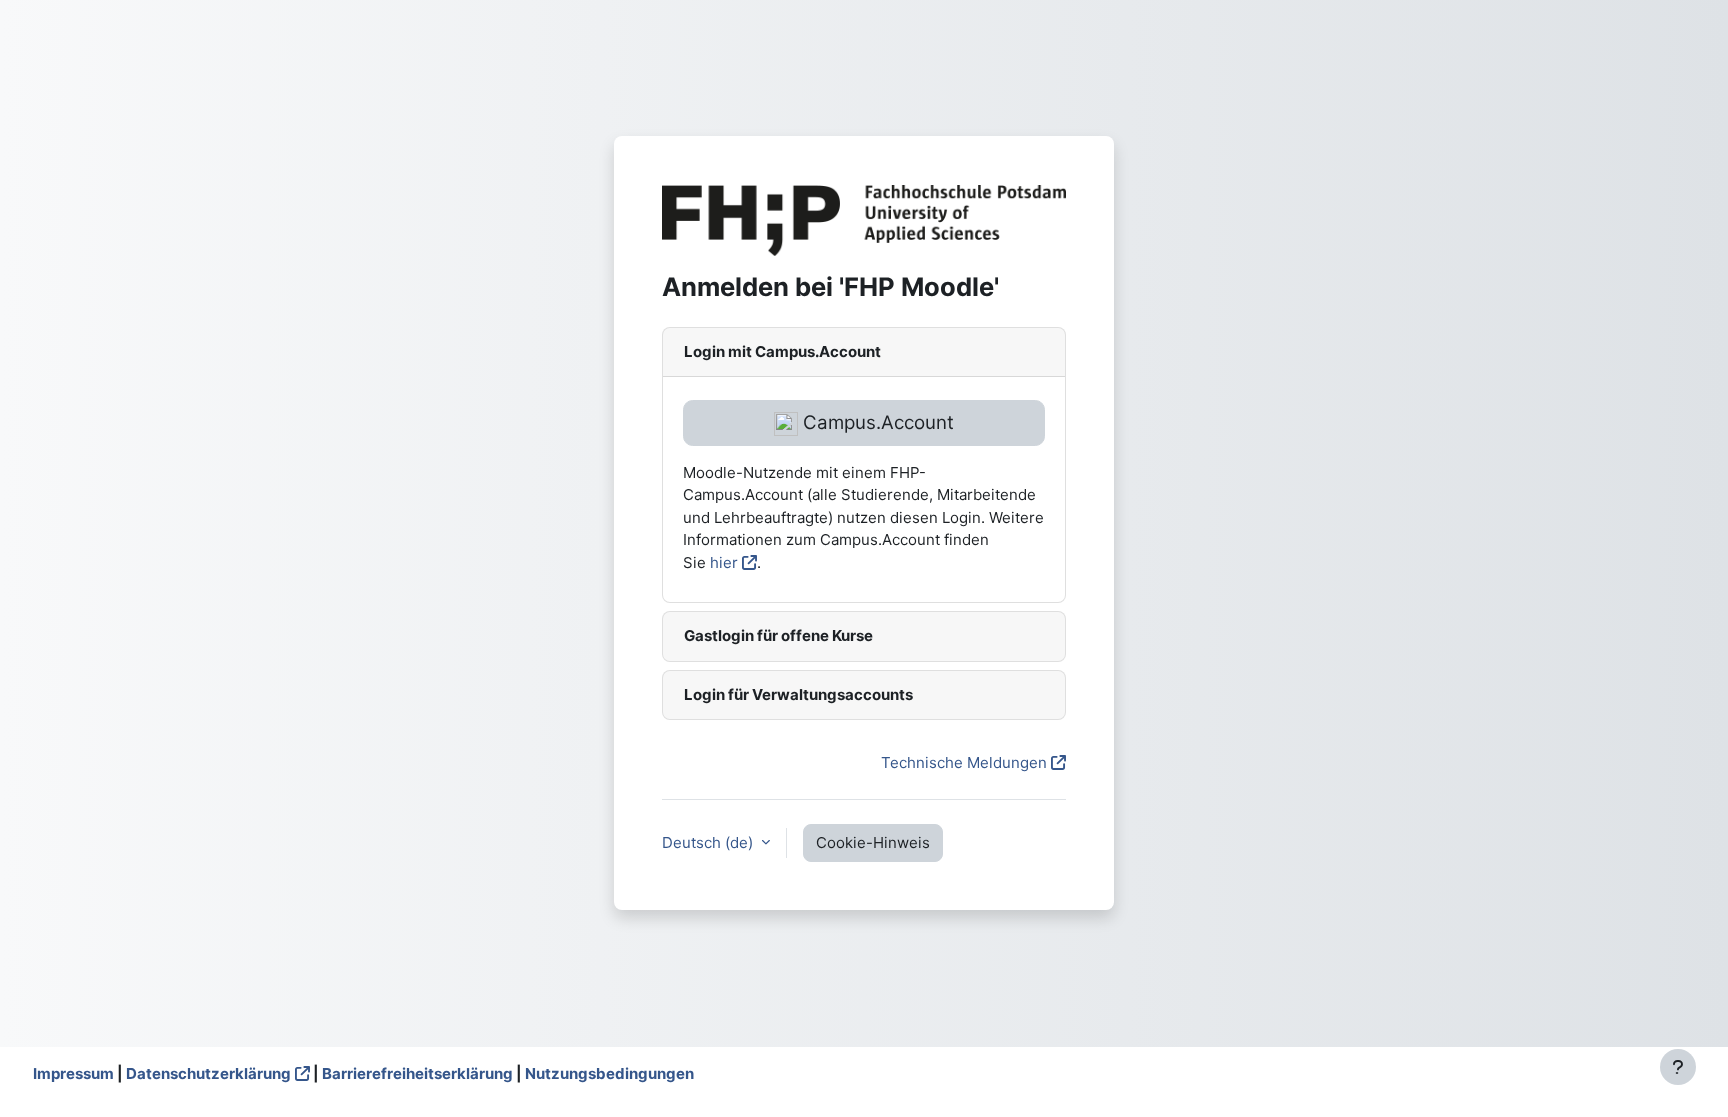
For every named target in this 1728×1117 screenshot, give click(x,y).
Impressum (73, 1073)
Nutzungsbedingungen (609, 1073)
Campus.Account (876, 422)
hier (724, 562)
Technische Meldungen (964, 762)
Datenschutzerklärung (208, 1073)
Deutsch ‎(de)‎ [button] (709, 842)
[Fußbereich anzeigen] (1678, 1067)
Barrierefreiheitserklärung (417, 1073)
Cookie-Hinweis (873, 842)
